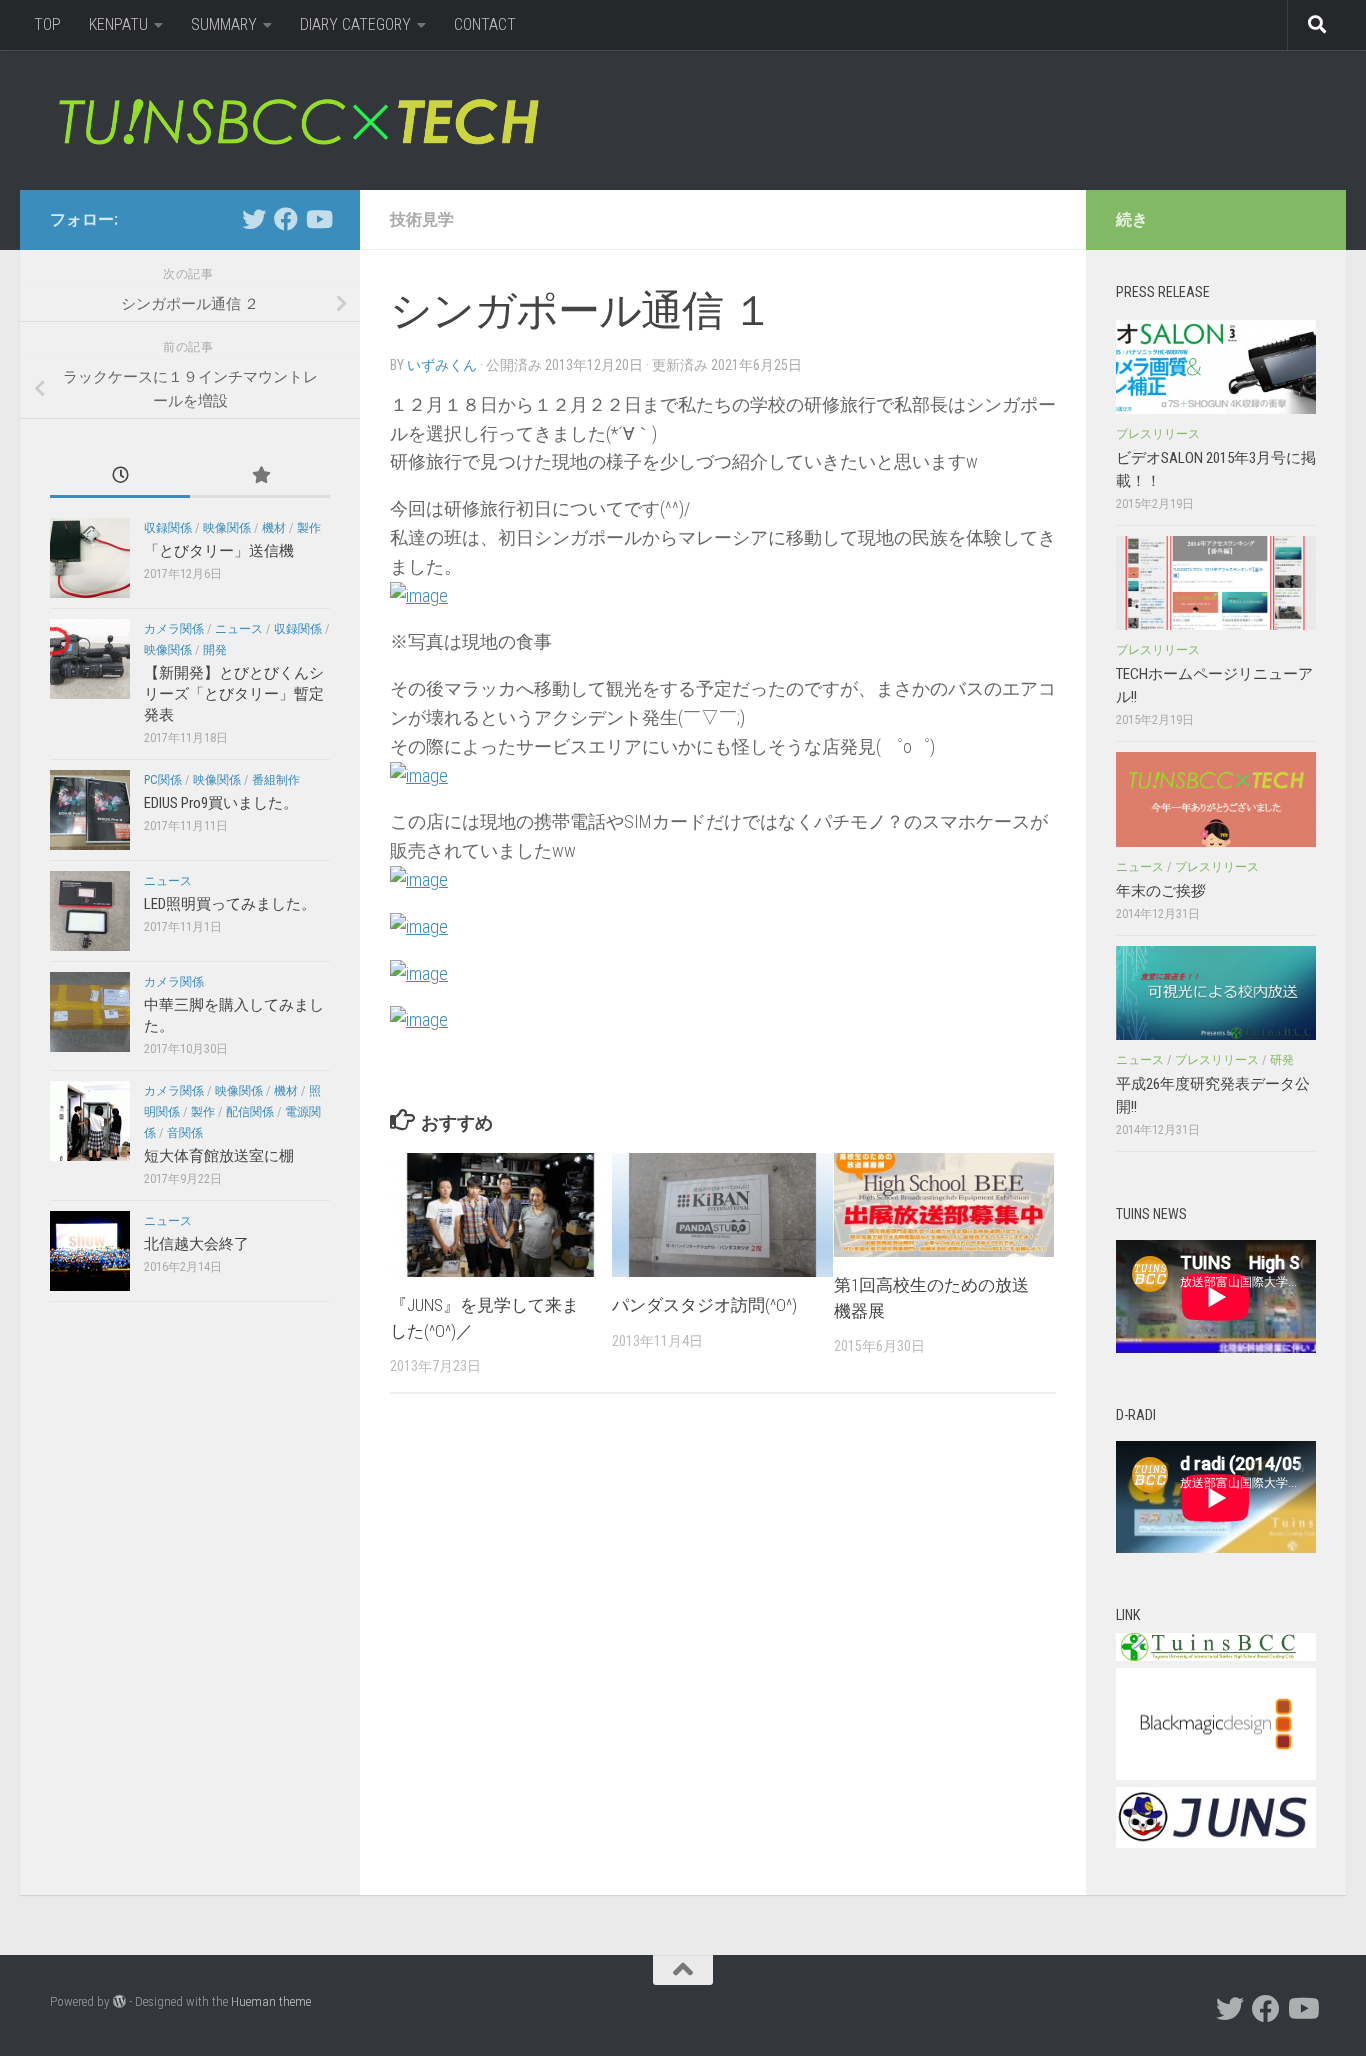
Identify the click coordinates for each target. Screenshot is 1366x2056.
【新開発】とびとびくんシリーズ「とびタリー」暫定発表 (234, 694)
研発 (1282, 1060)
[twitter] (254, 219)
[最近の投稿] (120, 476)
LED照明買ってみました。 (230, 904)
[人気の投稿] (260, 476)
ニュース (239, 629)
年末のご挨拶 (1161, 891)
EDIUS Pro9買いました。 (221, 803)
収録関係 (168, 528)
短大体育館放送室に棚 (219, 1156)
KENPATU (118, 24)
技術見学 (422, 219)
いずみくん (442, 365)
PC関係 (163, 780)
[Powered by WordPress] (119, 2001)
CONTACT (485, 24)
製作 (309, 528)
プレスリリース (1158, 434)
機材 (274, 528)
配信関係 (250, 1112)
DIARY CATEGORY (355, 24)
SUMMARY (224, 24)
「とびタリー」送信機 (219, 551)
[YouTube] (318, 219)
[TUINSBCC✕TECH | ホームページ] (297, 120)
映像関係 (227, 528)
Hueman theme (271, 2001)
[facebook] (286, 219)
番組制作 (276, 780)
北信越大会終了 (196, 1244)
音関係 (185, 1133)
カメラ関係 (174, 629)
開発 (215, 650)
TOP (47, 24)
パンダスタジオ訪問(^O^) (704, 1305)
